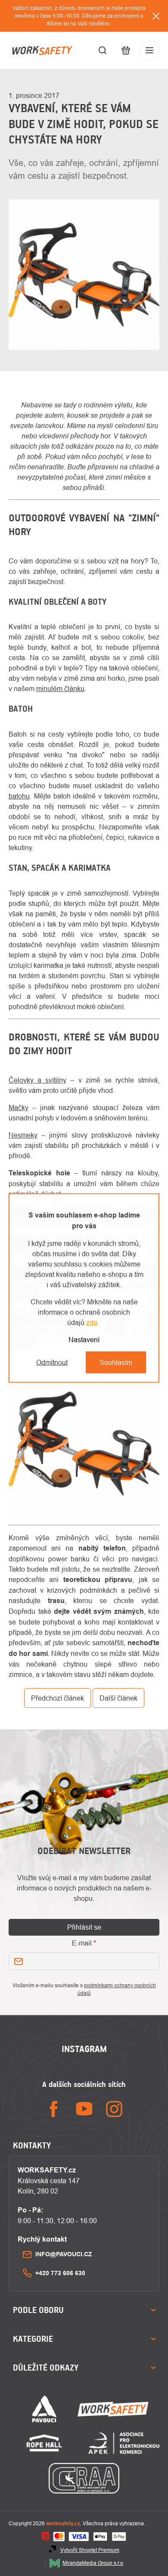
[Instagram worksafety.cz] (114, 2109)
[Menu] (149, 50)
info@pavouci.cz (64, 2254)
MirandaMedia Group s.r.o (93, 2563)
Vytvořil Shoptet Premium (90, 2550)
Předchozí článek (58, 1698)
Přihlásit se (84, 1927)
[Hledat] (103, 50)
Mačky (19, 1107)
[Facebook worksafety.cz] (54, 2109)
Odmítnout (52, 1362)
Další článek (118, 1698)
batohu (19, 796)
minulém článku (60, 688)
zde (92, 1322)
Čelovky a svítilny (37, 1080)
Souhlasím (116, 1362)
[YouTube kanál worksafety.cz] (84, 2109)
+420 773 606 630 (60, 2273)
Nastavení (84, 1340)
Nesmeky (23, 1135)
